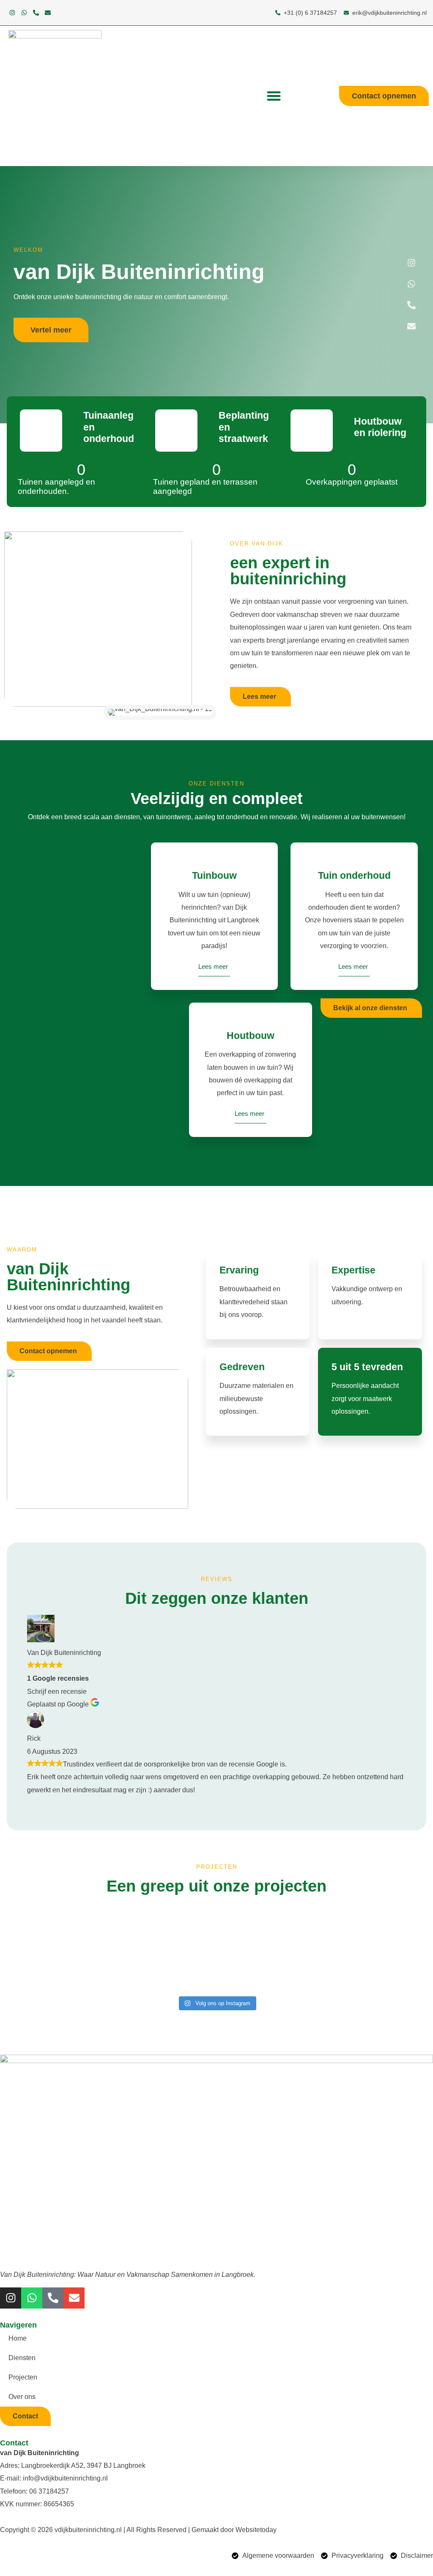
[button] (274, 96)
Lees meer (213, 966)
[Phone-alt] (36, 13)
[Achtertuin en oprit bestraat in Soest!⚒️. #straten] (376, 1963)
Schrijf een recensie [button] (57, 1691)
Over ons (22, 2397)
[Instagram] (12, 13)
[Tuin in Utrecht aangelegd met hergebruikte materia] (164, 1927)
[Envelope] (48, 13)
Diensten (22, 2358)
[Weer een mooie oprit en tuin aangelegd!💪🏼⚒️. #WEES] (270, 1969)
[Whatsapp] (24, 13)
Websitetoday (256, 2530)
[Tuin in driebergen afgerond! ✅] (270, 1914)
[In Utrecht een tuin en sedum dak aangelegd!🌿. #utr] (164, 1969)
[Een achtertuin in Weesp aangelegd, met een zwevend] (376, 1927)
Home (18, 2338)
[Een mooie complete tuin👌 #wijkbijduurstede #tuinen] (58, 1927)
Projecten (23, 2377)
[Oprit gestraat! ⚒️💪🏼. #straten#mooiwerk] (58, 1963)
